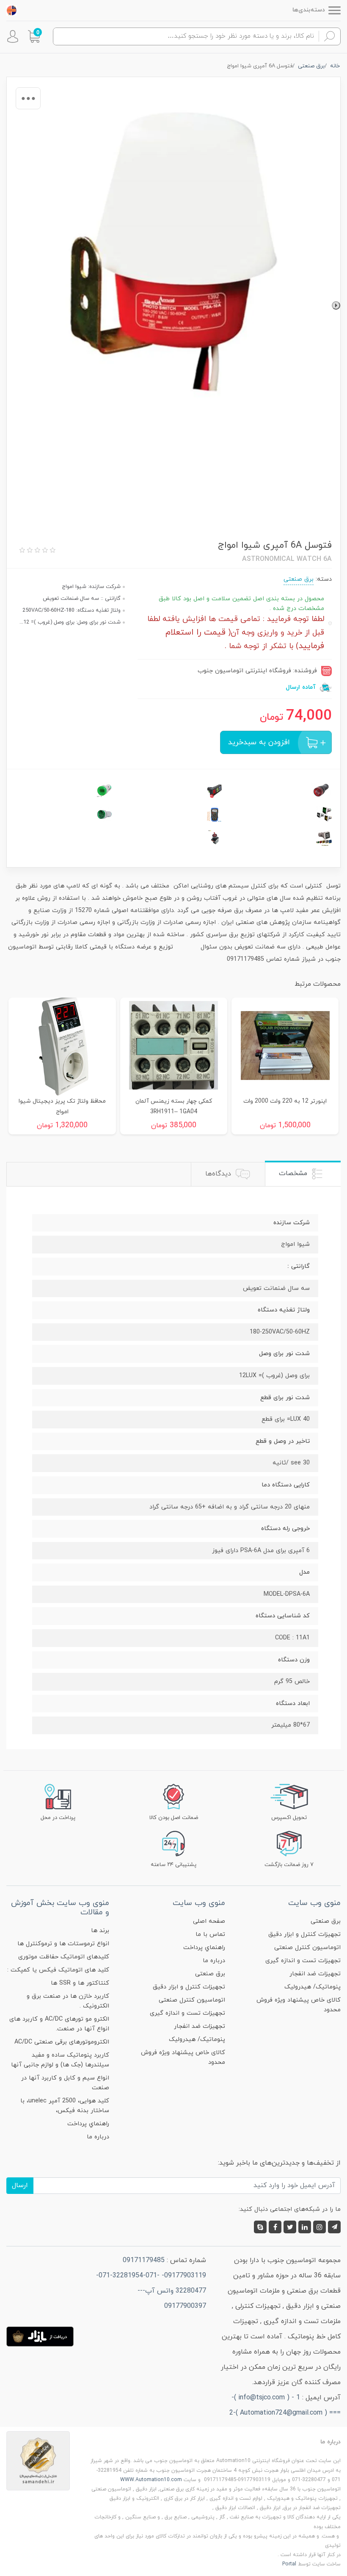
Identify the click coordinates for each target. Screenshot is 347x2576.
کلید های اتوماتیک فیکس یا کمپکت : (58, 1970)
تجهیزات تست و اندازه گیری (303, 1961)
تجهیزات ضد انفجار (315, 1974)
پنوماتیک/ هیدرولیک (313, 1987)
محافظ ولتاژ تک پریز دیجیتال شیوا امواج (62, 1106)
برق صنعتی (299, 579)
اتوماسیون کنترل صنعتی (307, 1948)
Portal (289, 2564)
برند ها (100, 1931)
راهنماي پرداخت (204, 1948)
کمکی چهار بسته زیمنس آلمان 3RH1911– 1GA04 (174, 1106)
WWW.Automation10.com (151, 2480)
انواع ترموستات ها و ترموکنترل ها (63, 1944)
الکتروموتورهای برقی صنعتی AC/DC (62, 2042)
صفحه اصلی (209, 1921)
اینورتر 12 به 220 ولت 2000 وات (285, 1101)
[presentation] (336, 305)
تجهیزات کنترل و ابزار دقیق (304, 1934)
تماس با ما (210, 1934)
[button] (34, 36)
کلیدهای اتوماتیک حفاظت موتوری (64, 1957)
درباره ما (214, 1961)
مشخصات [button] (294, 1173)
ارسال (20, 2185)
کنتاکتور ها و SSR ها (80, 1983)
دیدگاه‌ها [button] (219, 1174)
